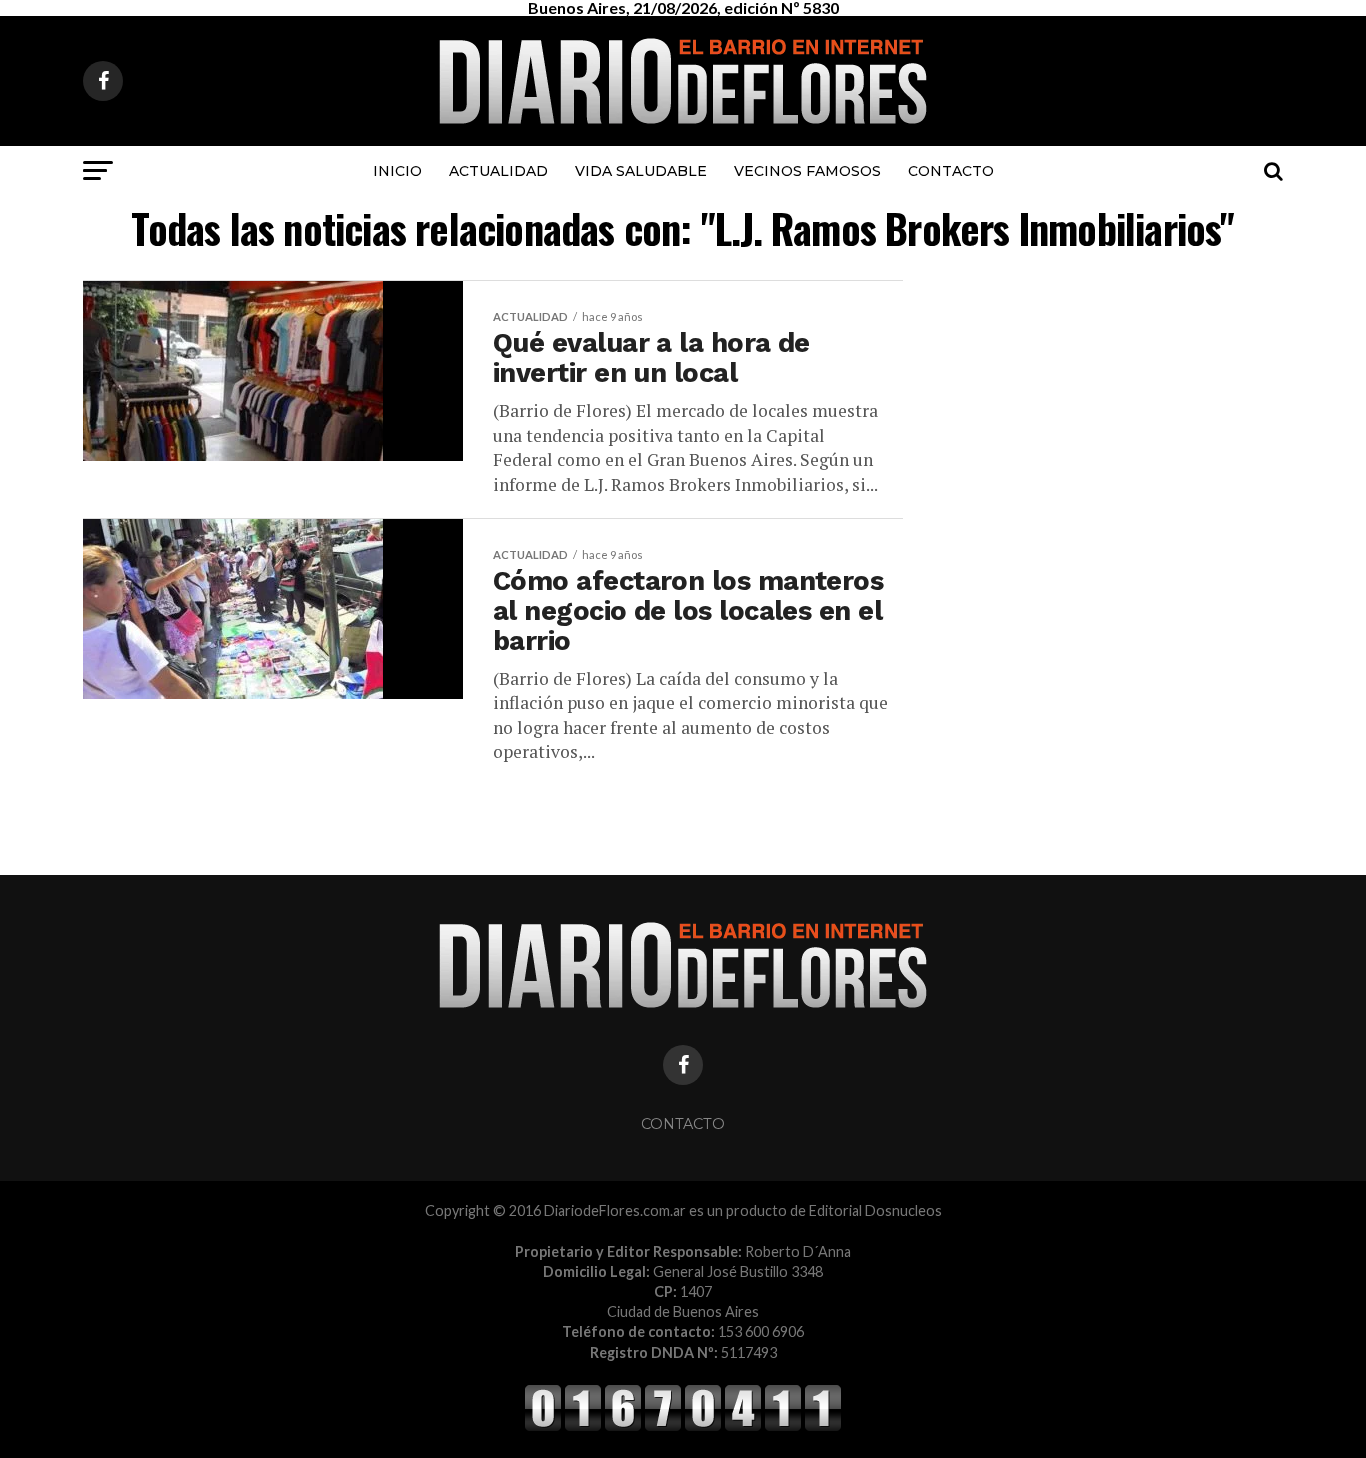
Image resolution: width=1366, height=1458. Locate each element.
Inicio (397, 171)
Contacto (951, 171)
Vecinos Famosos (807, 171)
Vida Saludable (641, 171)
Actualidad (498, 171)
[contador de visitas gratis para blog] (683, 1427)
